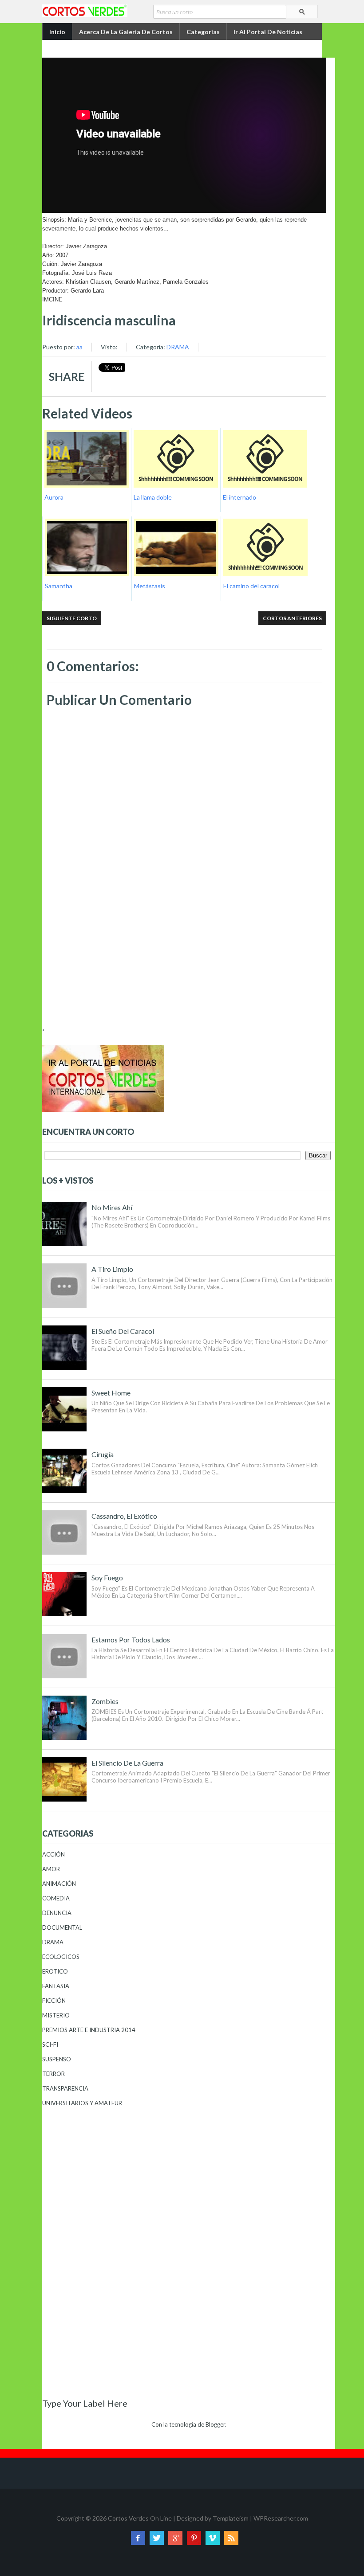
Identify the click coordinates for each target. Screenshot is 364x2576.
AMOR (51, 1869)
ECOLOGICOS (61, 1957)
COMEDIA (56, 1898)
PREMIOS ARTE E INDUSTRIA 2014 (89, 2030)
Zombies (105, 1701)
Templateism (231, 2518)
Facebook (138, 2538)
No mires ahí (112, 1207)
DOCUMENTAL (62, 1927)
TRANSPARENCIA (65, 2088)
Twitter (157, 2538)
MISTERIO (56, 2015)
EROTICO (55, 1971)
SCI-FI (50, 2044)
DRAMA (178, 347)
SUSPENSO (57, 2059)
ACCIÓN (53, 1854)
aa (79, 347)
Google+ (175, 2538)
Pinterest (194, 2538)
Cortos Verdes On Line (140, 2518)
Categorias (203, 32)
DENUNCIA (57, 1913)
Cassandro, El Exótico (124, 1516)
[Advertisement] (184, 957)
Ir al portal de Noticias (268, 32)
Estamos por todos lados (131, 1640)
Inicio (57, 32)
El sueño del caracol (123, 1331)
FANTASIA (56, 1986)
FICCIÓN (54, 2001)
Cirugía (103, 1454)
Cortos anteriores (292, 618)
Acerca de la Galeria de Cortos (126, 32)
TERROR (53, 2074)
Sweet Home (111, 1393)
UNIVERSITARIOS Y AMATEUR (82, 2103)
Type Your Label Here (85, 2403)
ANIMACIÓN (59, 1884)
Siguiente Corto (72, 618)
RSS (231, 2538)
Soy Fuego (107, 1577)
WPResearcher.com (281, 2518)
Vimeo (213, 2538)
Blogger (215, 2424)
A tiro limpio (112, 1269)
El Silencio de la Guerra (127, 1763)
